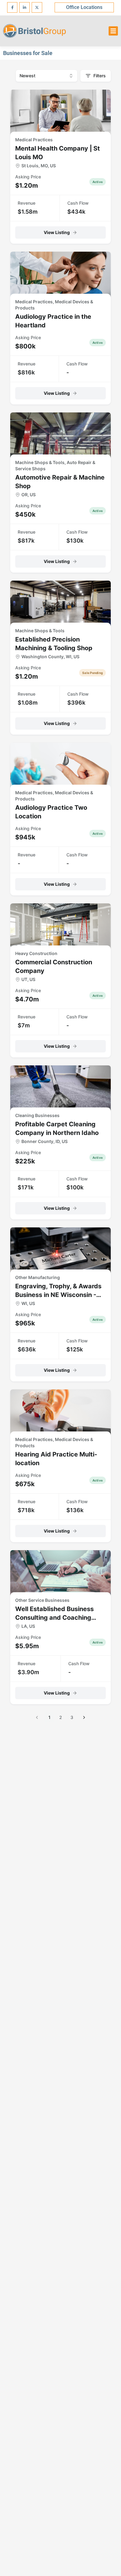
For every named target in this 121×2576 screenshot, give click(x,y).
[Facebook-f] (12, 7)
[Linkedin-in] (25, 7)
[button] (113, 31)
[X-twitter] (37, 7)
